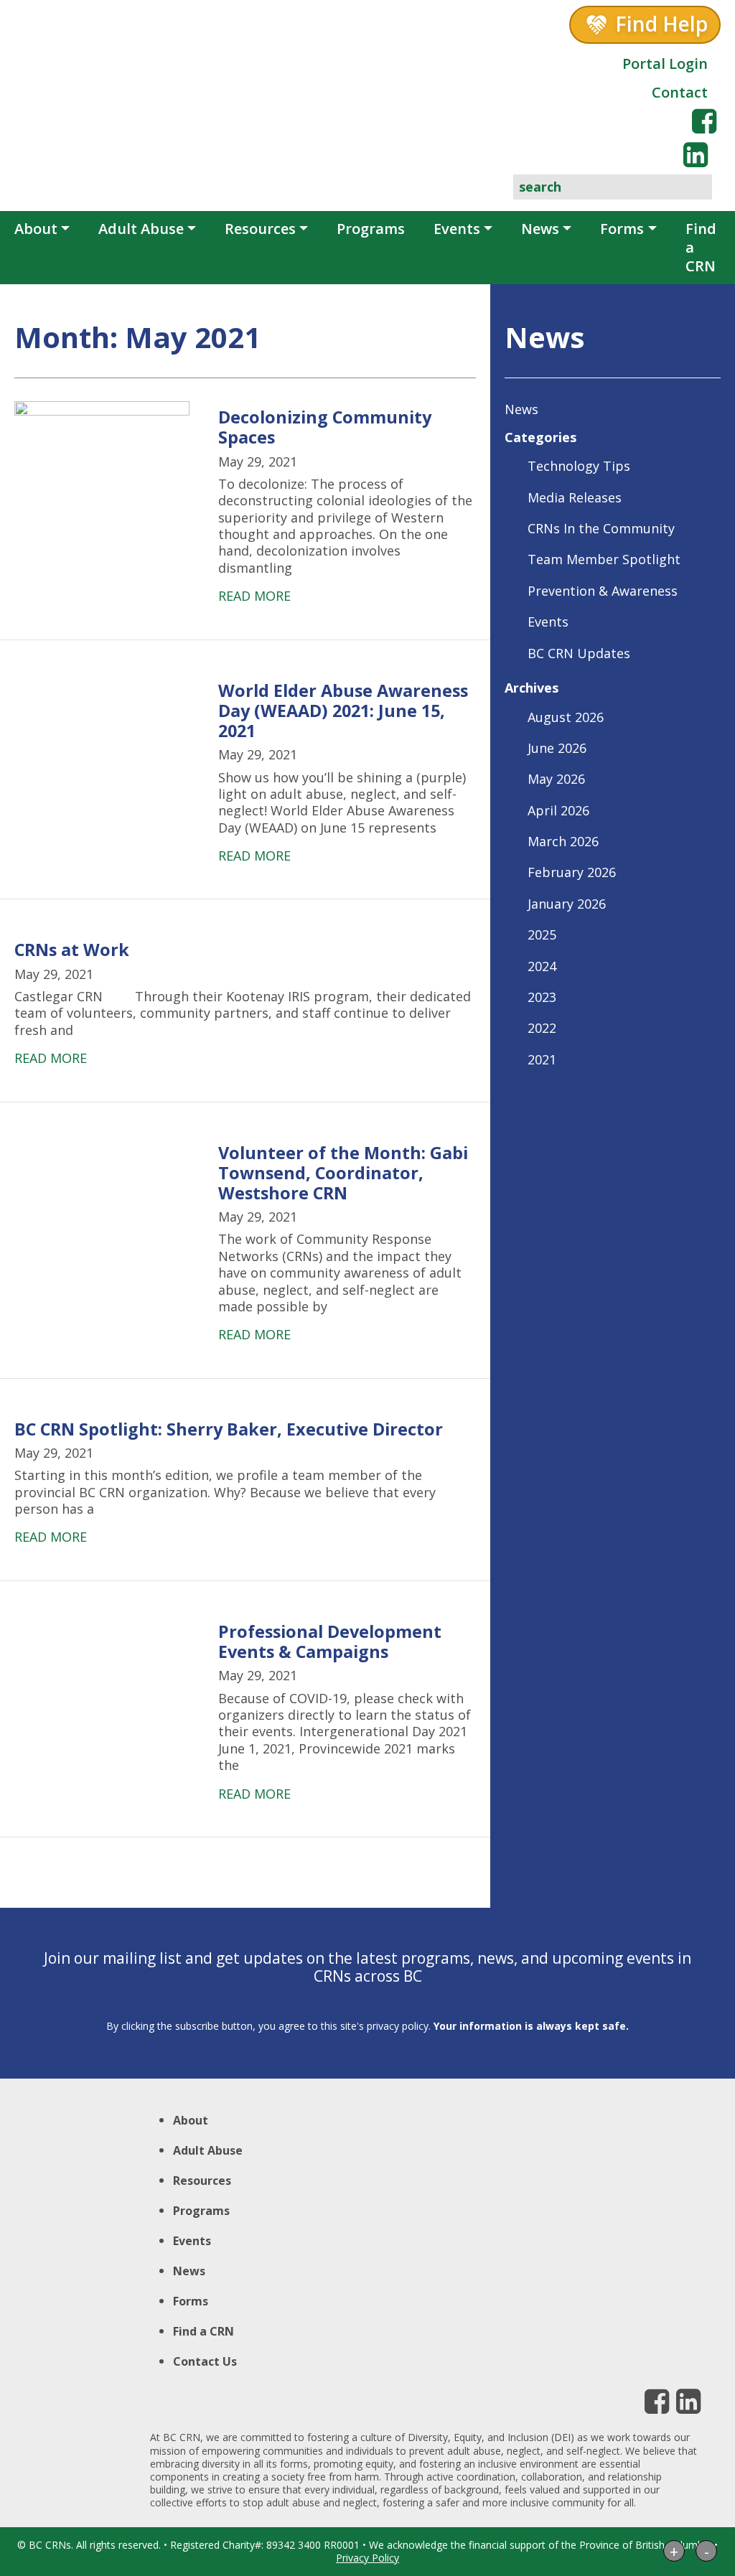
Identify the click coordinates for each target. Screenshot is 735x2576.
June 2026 (557, 748)
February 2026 (572, 872)
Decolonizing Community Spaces (325, 427)
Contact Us (205, 2361)
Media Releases (575, 497)
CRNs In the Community (601, 528)
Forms (622, 229)
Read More (254, 596)
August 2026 (566, 717)
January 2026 (567, 904)
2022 (542, 1028)
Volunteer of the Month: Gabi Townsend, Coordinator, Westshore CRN (343, 1173)
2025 (542, 935)
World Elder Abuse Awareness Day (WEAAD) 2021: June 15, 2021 (343, 711)
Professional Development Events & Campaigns (330, 1641)
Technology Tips (579, 466)
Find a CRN (701, 247)
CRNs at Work (72, 950)
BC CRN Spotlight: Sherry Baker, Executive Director (229, 1429)
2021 (542, 1059)
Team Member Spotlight (604, 559)
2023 (542, 997)
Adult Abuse (141, 229)
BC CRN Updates (579, 653)
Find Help (661, 24)
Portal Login (665, 64)
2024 (542, 966)
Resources (260, 229)
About (36, 229)
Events (457, 229)
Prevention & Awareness (603, 591)
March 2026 (563, 841)
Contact (680, 92)
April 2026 (558, 810)
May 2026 (556, 779)
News (540, 229)
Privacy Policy (367, 2558)
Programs (371, 229)
